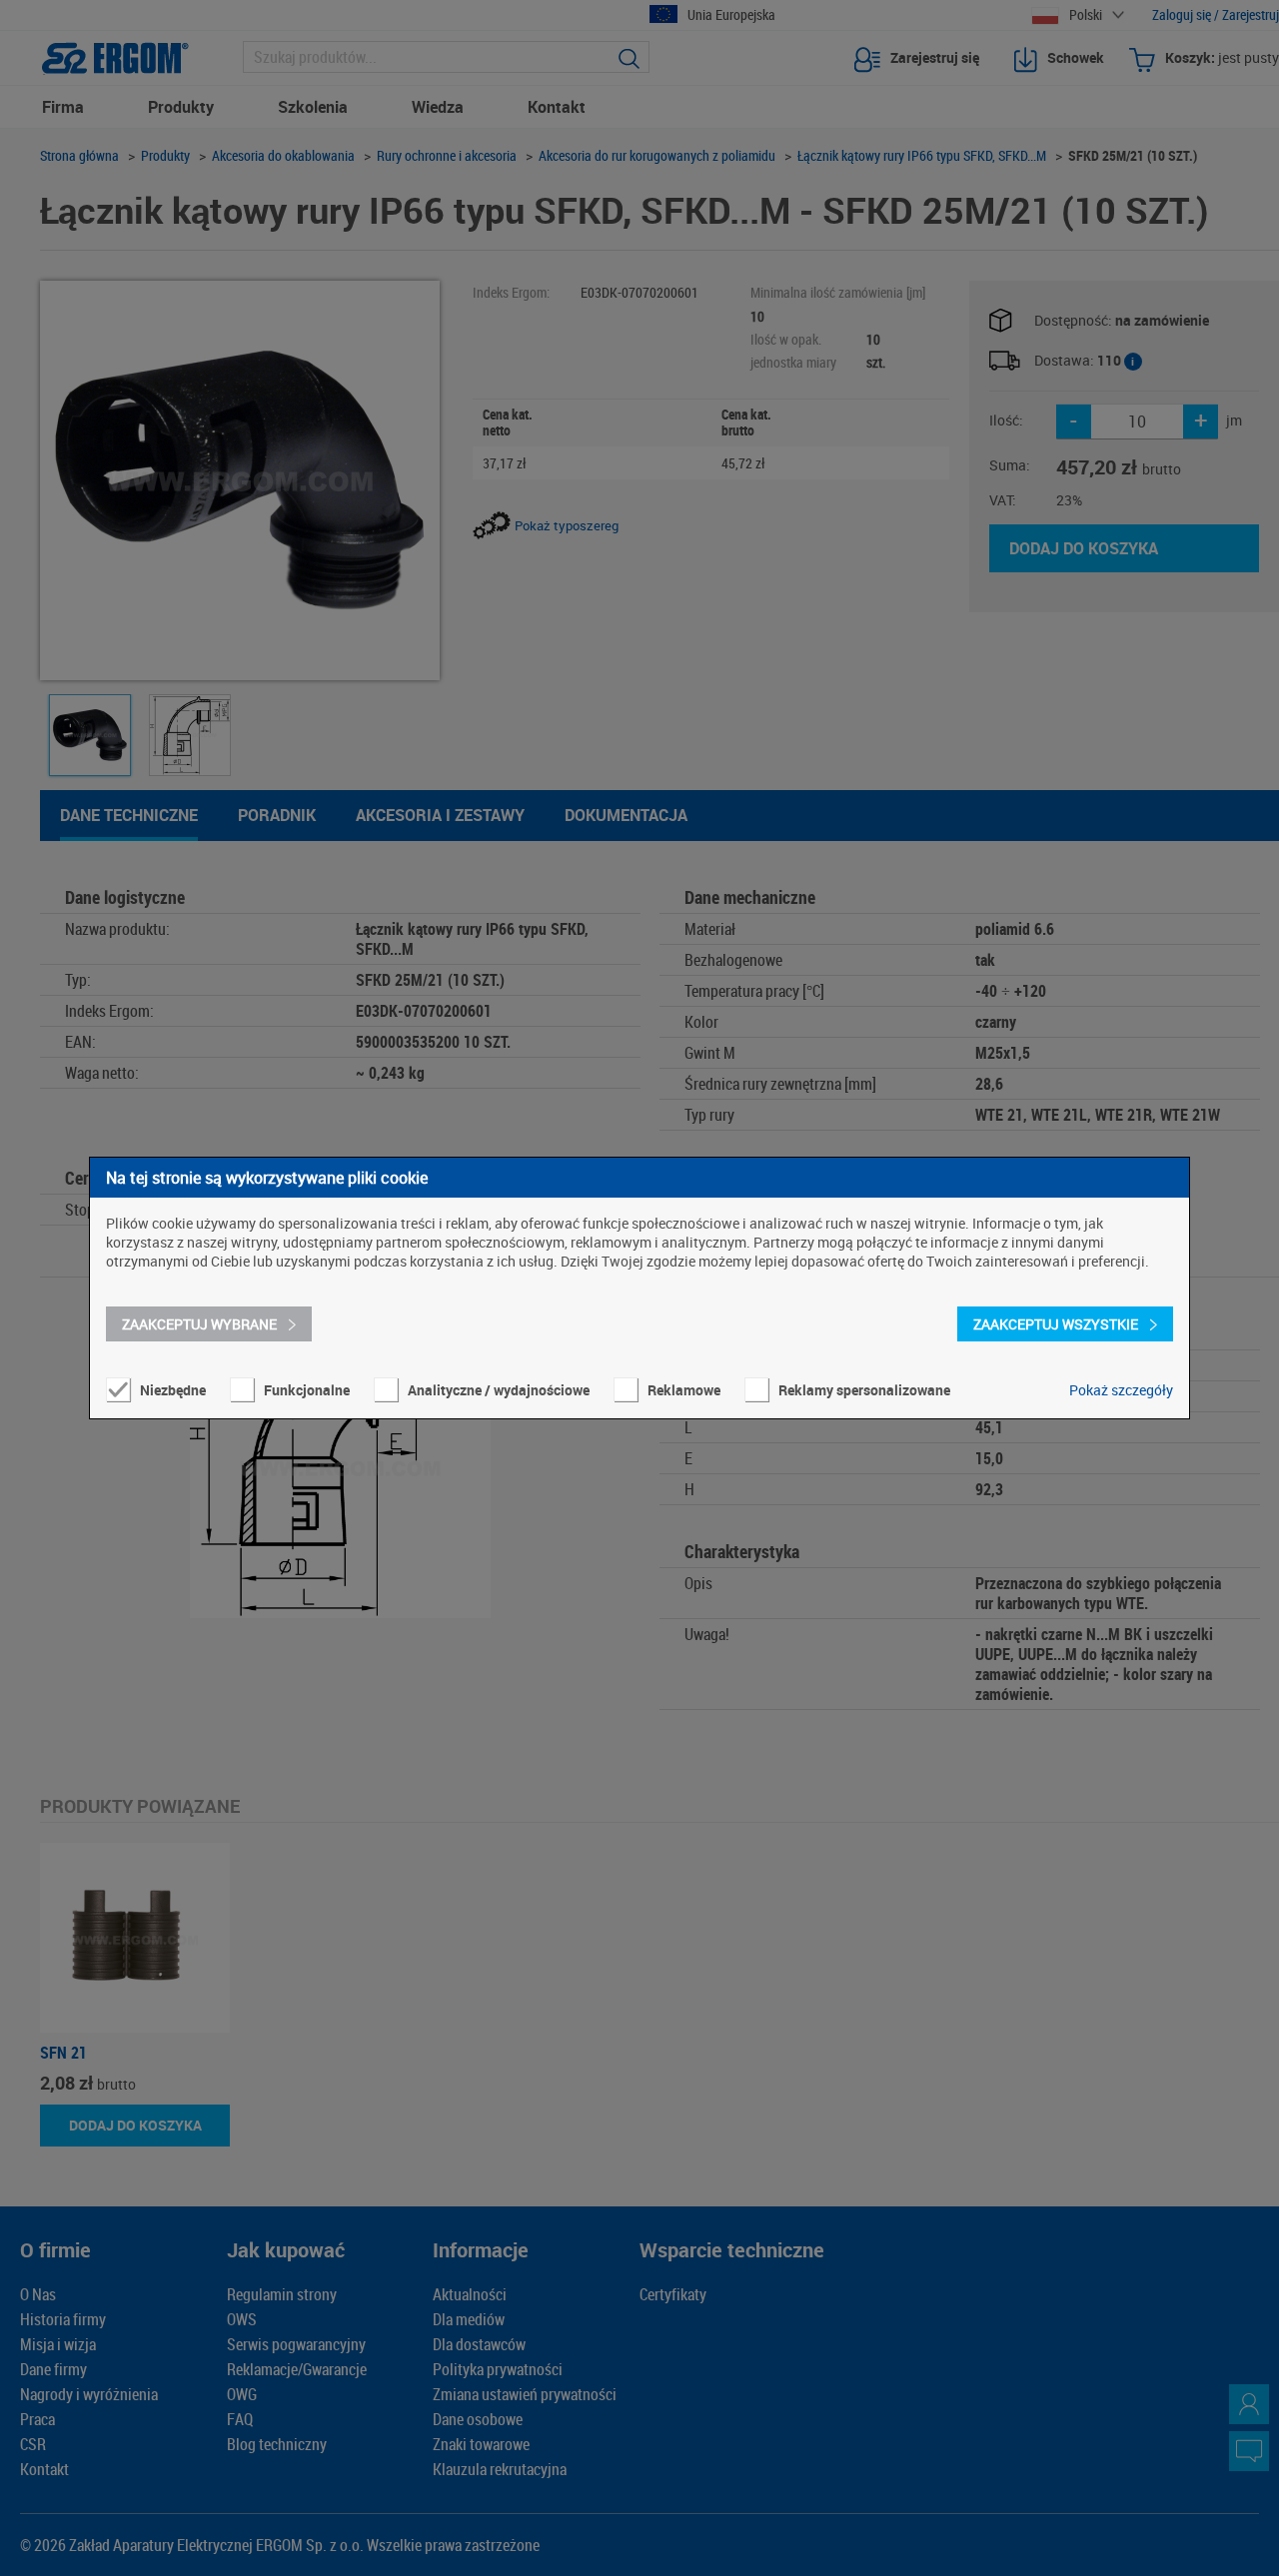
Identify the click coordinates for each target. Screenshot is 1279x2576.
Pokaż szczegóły (1121, 1390)
